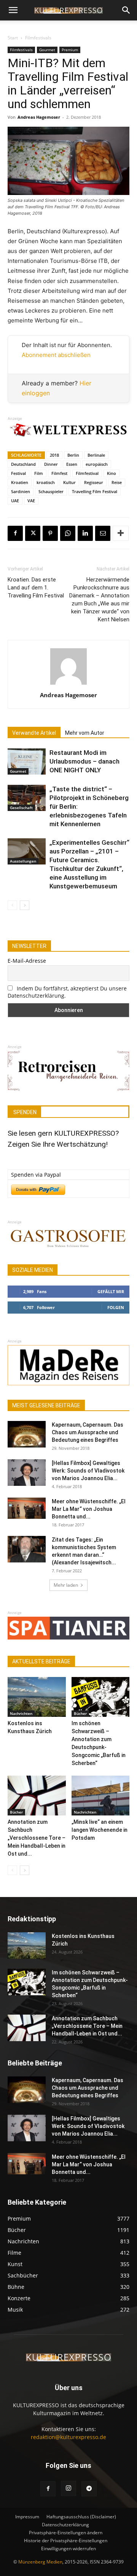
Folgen (116, 1307)
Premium (70, 50)
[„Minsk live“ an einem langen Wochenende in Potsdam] (101, 1796)
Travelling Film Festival (95, 491)
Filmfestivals (38, 38)
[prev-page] (12, 905)
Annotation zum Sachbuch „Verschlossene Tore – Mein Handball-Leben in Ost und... (37, 1838)
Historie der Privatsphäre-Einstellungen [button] (66, 2541)
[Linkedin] (85, 533)
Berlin (73, 455)
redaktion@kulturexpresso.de (68, 2437)
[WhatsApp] (68, 533)
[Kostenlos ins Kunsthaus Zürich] (37, 1697)
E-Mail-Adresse (27, 961)
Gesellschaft (21, 808)
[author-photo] (68, 684)
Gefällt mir (111, 1291)
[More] (121, 533)
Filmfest (59, 473)
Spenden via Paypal (36, 1175)
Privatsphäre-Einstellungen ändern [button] (66, 2533)
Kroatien (20, 482)
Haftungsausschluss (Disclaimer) (81, 2517)
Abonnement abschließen (56, 355)
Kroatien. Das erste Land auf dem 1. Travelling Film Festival (36, 588)
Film (39, 473)
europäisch (97, 464)
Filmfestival (87, 473)
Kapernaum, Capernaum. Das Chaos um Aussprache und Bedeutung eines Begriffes (88, 1432)
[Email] (103, 533)
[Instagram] (68, 2488)
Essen (72, 464)
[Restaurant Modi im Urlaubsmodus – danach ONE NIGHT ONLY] (27, 761)
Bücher (80, 1713)
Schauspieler (51, 491)
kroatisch (46, 482)
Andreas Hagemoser (39, 117)
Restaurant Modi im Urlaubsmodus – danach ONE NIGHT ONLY (84, 761)
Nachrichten (21, 1713)
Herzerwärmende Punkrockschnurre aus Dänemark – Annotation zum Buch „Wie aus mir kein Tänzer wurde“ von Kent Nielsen (99, 600)
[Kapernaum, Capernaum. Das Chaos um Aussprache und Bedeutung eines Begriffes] (27, 1434)
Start (13, 38)
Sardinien (21, 491)
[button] (13, 10)
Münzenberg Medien (40, 2562)
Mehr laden (66, 1585)
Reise (117, 482)
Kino (112, 473)
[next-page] (25, 905)
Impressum (27, 2517)
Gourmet (47, 50)
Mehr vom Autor (85, 733)
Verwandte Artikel (34, 733)
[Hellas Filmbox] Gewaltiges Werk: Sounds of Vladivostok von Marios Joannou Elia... (88, 1471)
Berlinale (96, 455)
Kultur (69, 482)
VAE (31, 501)
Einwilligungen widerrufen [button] (68, 2548)
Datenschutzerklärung (65, 2525)
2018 (54, 455)
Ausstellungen (23, 861)
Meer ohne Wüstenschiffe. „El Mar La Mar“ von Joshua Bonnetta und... (89, 1509)
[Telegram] (89, 2489)
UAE (15, 501)
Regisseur (94, 482)
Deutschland (23, 464)
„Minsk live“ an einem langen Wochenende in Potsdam (100, 1830)
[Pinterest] (50, 533)
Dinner (51, 464)
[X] (33, 533)
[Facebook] (15, 533)
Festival (18, 473)
